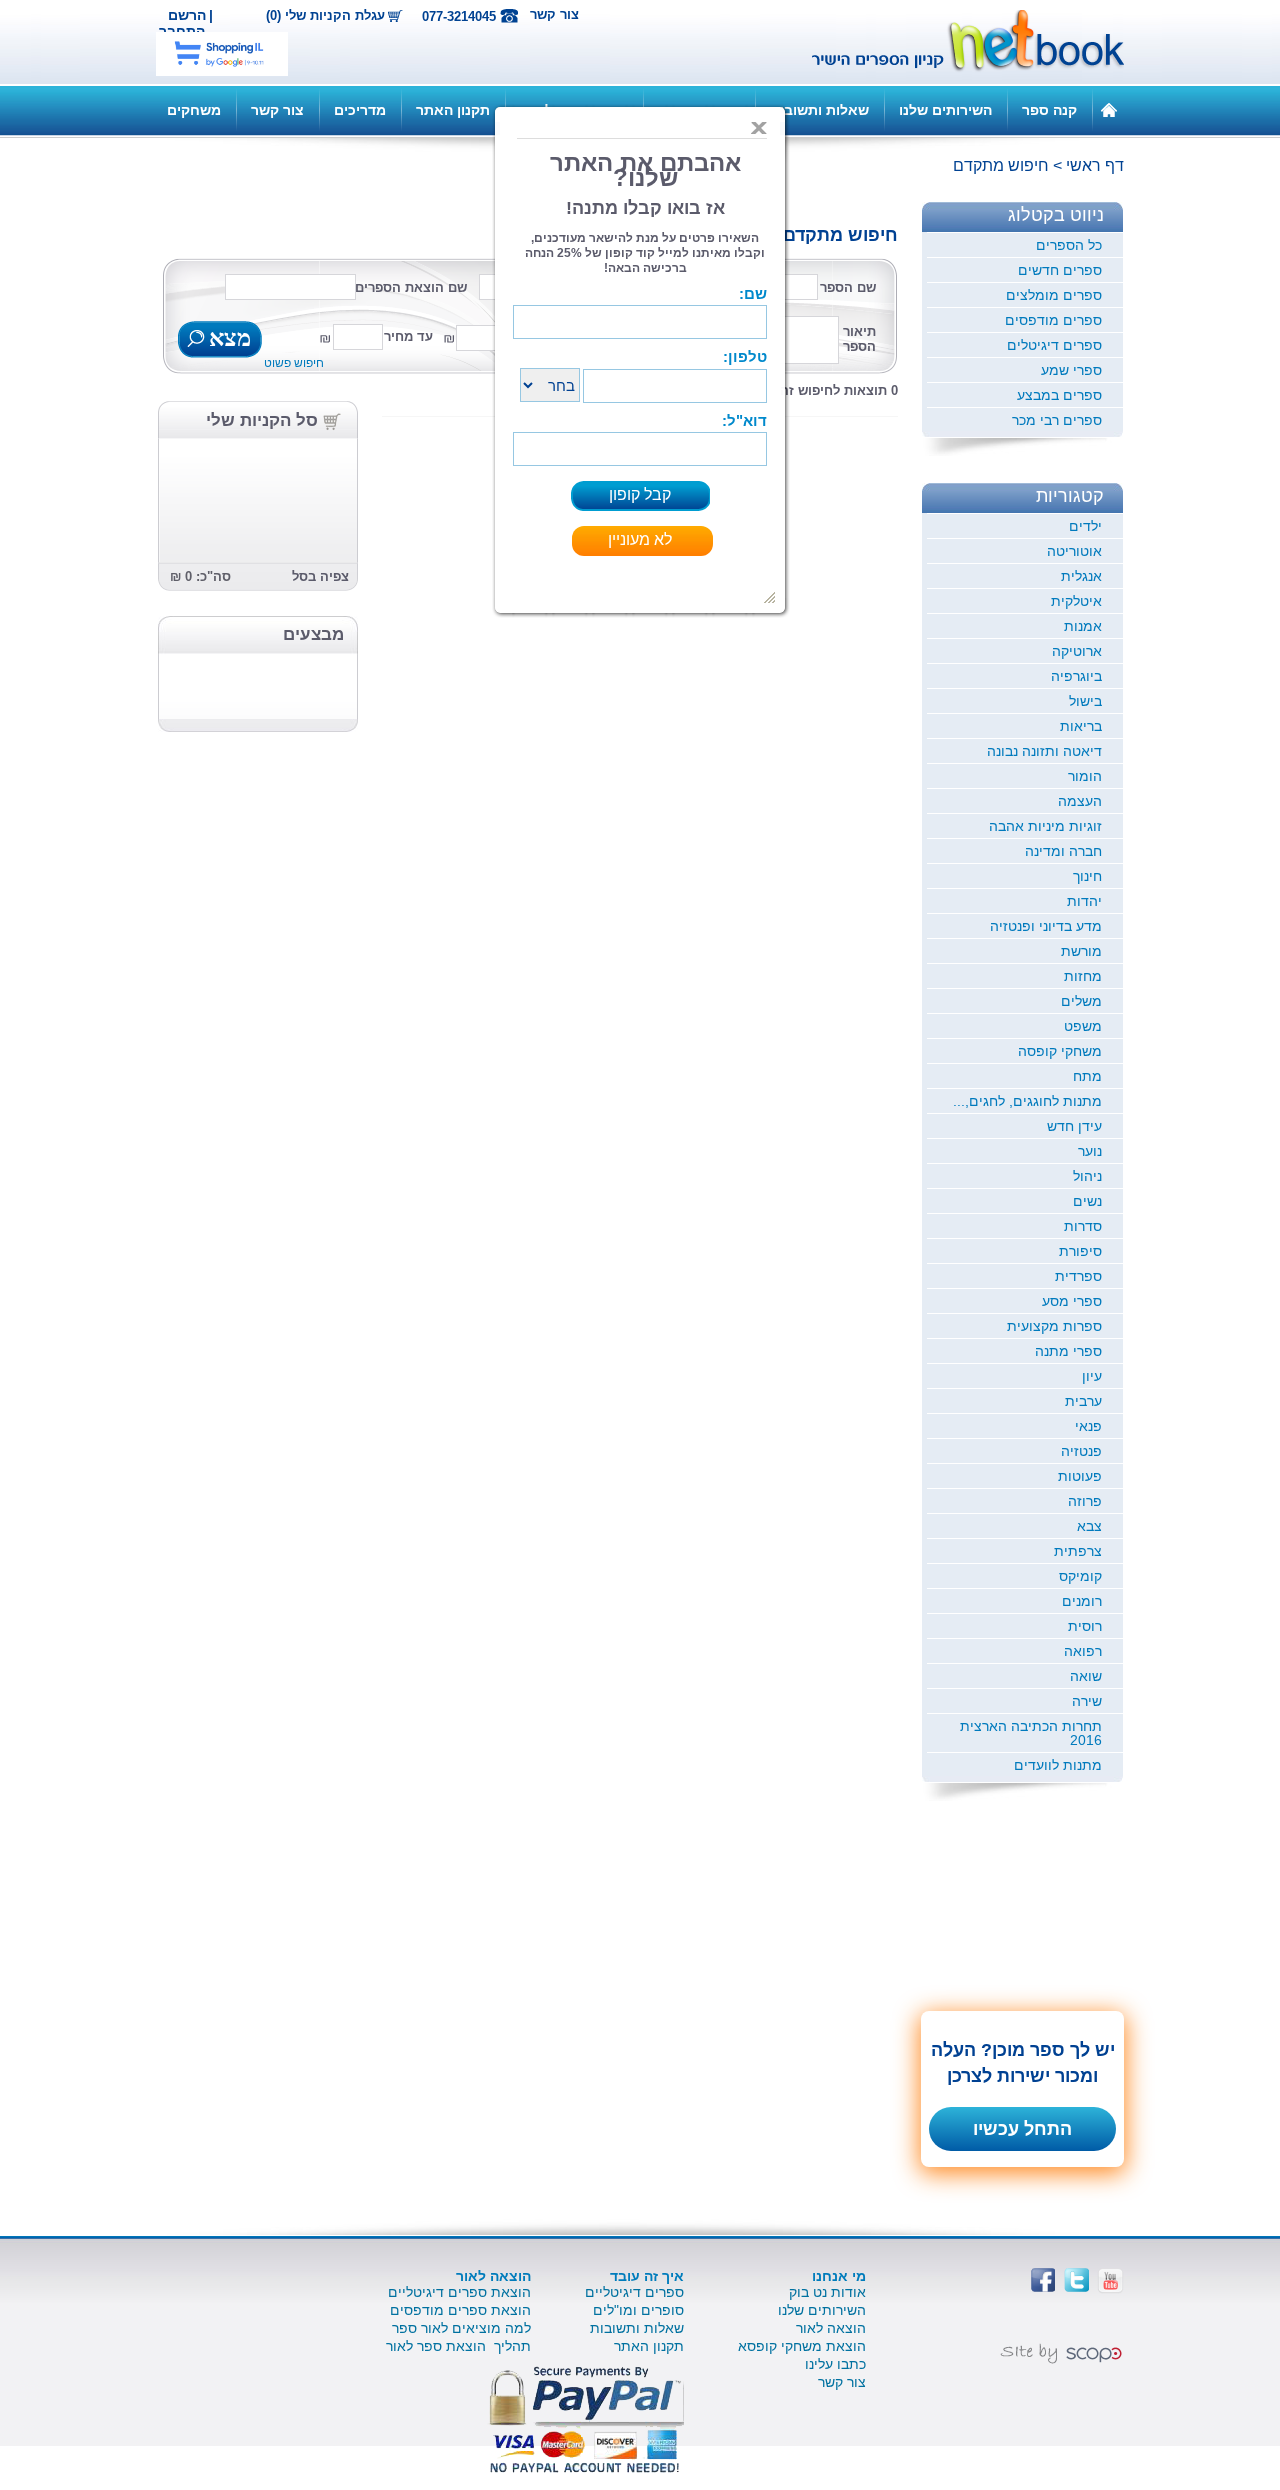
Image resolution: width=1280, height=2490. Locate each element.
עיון (1092, 1376)
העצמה (1080, 801)
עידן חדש (1074, 1126)
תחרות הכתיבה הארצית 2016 (1031, 1733)
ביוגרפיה (1076, 676)
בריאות (1081, 726)
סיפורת (1080, 1251)
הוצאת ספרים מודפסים (460, 2310)
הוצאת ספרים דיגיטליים (459, 2292)
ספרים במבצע (1059, 395)
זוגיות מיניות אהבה (1045, 826)
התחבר (182, 31)
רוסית (1085, 1626)
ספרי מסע (1072, 1301)
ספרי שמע (1071, 370)
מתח (1087, 1076)
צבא (1089, 1526)
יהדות (1084, 901)
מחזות (1083, 976)
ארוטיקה (1077, 651)
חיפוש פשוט (294, 363)
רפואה (1083, 1651)
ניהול (1087, 1176)
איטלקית (1076, 601)
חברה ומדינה (1063, 851)
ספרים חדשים (1060, 270)
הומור (1085, 776)
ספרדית (1078, 1276)
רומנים (1082, 1601)
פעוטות (1080, 1476)
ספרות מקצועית (1054, 1326)
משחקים (194, 110)
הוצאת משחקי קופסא (802, 2346)
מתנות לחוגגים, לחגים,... (1027, 1101)
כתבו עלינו (835, 2364)
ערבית (1083, 1401)
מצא (227, 340)
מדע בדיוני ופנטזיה (1046, 926)
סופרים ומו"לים (638, 2310)
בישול (1085, 701)
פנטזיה (1081, 1451)
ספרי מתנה (1068, 1351)
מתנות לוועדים (1058, 1765)
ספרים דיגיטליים (634, 2292)
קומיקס (1080, 1576)
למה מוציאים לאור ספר (461, 2328)
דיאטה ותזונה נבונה (1044, 751)
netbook (957, 42)
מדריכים (360, 110)
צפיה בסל (320, 576)
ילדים (1085, 526)
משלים (1081, 1001)
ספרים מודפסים (1053, 320)
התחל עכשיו (1022, 2129)
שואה (1086, 1676)
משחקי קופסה (1060, 1051)
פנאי (1088, 1426)
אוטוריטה (1074, 551)
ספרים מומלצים (1054, 295)
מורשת (1081, 951)
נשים (1087, 1201)
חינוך (1087, 876)
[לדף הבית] (1109, 109)
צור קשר (554, 14)
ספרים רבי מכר (1057, 420)
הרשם (187, 15)
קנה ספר (1049, 110)
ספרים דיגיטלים (1054, 345)
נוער (1090, 1151)
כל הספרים (1069, 245)
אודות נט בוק (827, 2292)
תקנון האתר (453, 110)
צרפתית (1078, 1551)
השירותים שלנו (945, 110)
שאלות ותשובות (819, 110)
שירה (1087, 1701)
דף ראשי (1095, 165)
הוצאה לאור (831, 2328)
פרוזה (1085, 1501)
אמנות (1083, 626)
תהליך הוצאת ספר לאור (458, 2346)
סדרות (1083, 1226)
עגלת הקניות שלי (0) (325, 16)
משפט (1083, 1026)
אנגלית (1081, 576)
